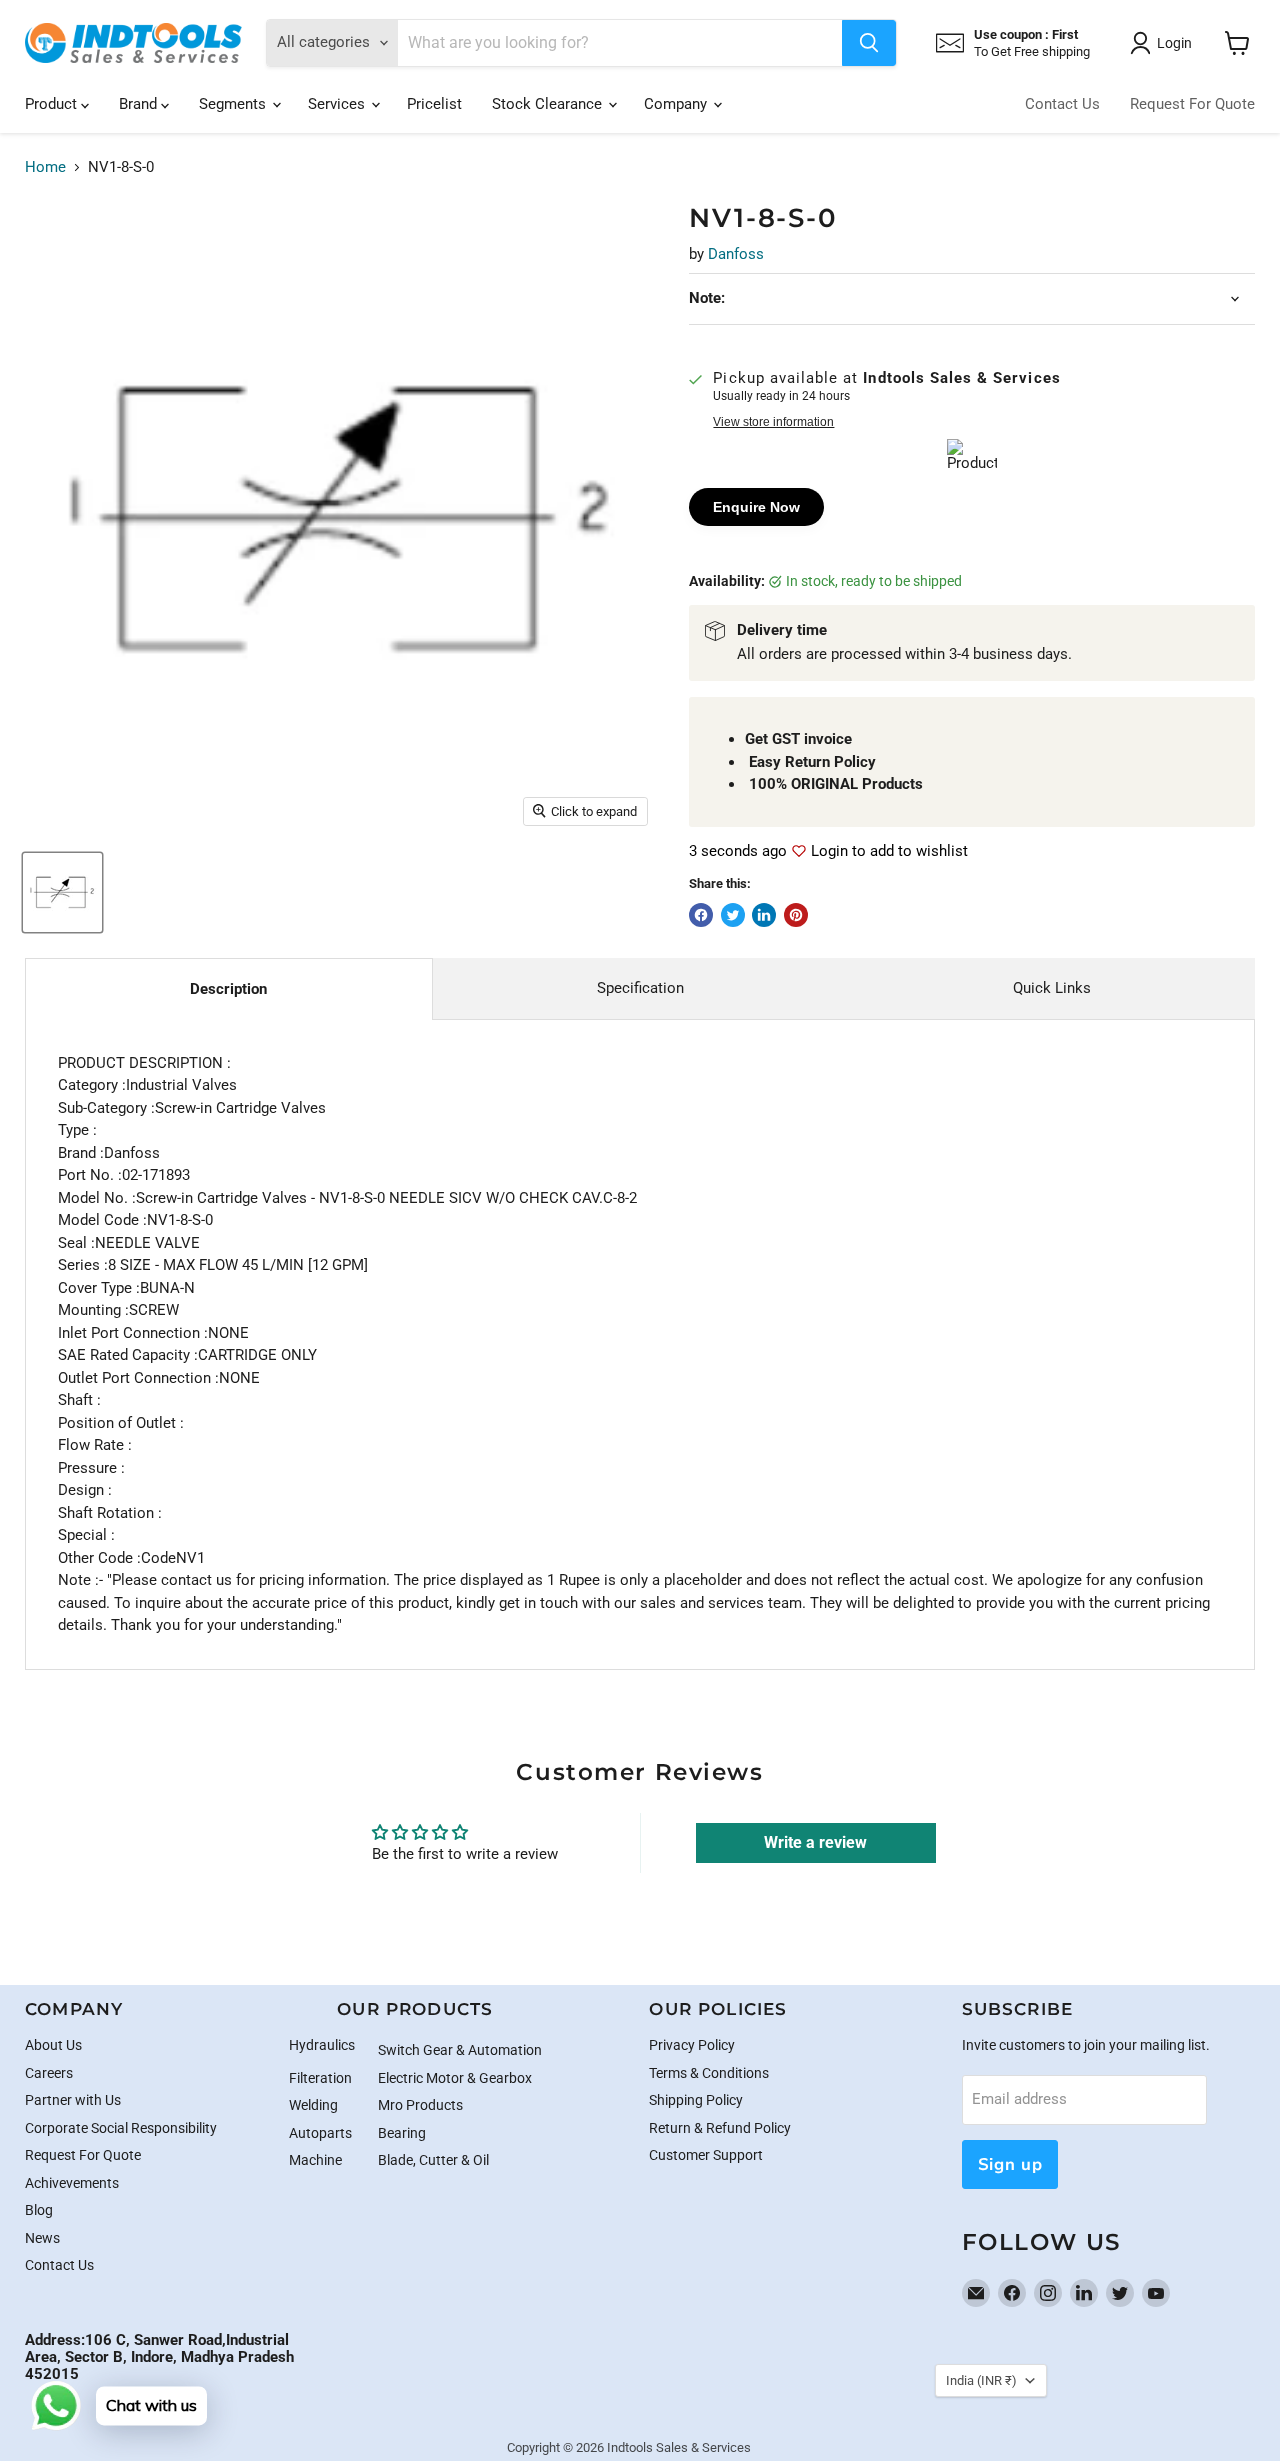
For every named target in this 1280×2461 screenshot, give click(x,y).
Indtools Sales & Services (679, 2447)
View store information (773, 422)
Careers (49, 2073)
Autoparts (320, 2133)
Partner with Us (73, 2100)
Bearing (402, 2133)
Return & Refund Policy (720, 2128)
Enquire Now (756, 507)
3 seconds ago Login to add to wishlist (828, 851)
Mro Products (420, 2105)
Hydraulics (322, 2045)
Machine (315, 2160)
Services (338, 104)
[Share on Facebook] (701, 915)
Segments (234, 104)
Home (45, 167)
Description (228, 989)
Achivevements (72, 2183)
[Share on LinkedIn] (764, 915)
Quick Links (1052, 988)
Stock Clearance (549, 104)
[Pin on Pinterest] (796, 915)
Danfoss (736, 254)
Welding (313, 2105)
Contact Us (1062, 104)
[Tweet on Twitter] (733, 915)
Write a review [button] (815, 1842)
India (981, 2380)
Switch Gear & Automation (460, 2050)
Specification (640, 988)
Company (677, 104)
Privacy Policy (692, 2045)
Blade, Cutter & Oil (433, 2160)
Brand (140, 104)
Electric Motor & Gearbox (455, 2078)
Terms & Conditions (709, 2073)
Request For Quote (1192, 104)
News (42, 2238)
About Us (53, 2045)
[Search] (869, 43)
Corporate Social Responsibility (121, 2128)
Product (53, 104)
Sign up (1010, 2164)
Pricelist (434, 104)
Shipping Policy (696, 2100)
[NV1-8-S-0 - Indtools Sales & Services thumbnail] (62, 892)
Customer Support (706, 2155)
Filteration (320, 2078)
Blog (39, 2210)
